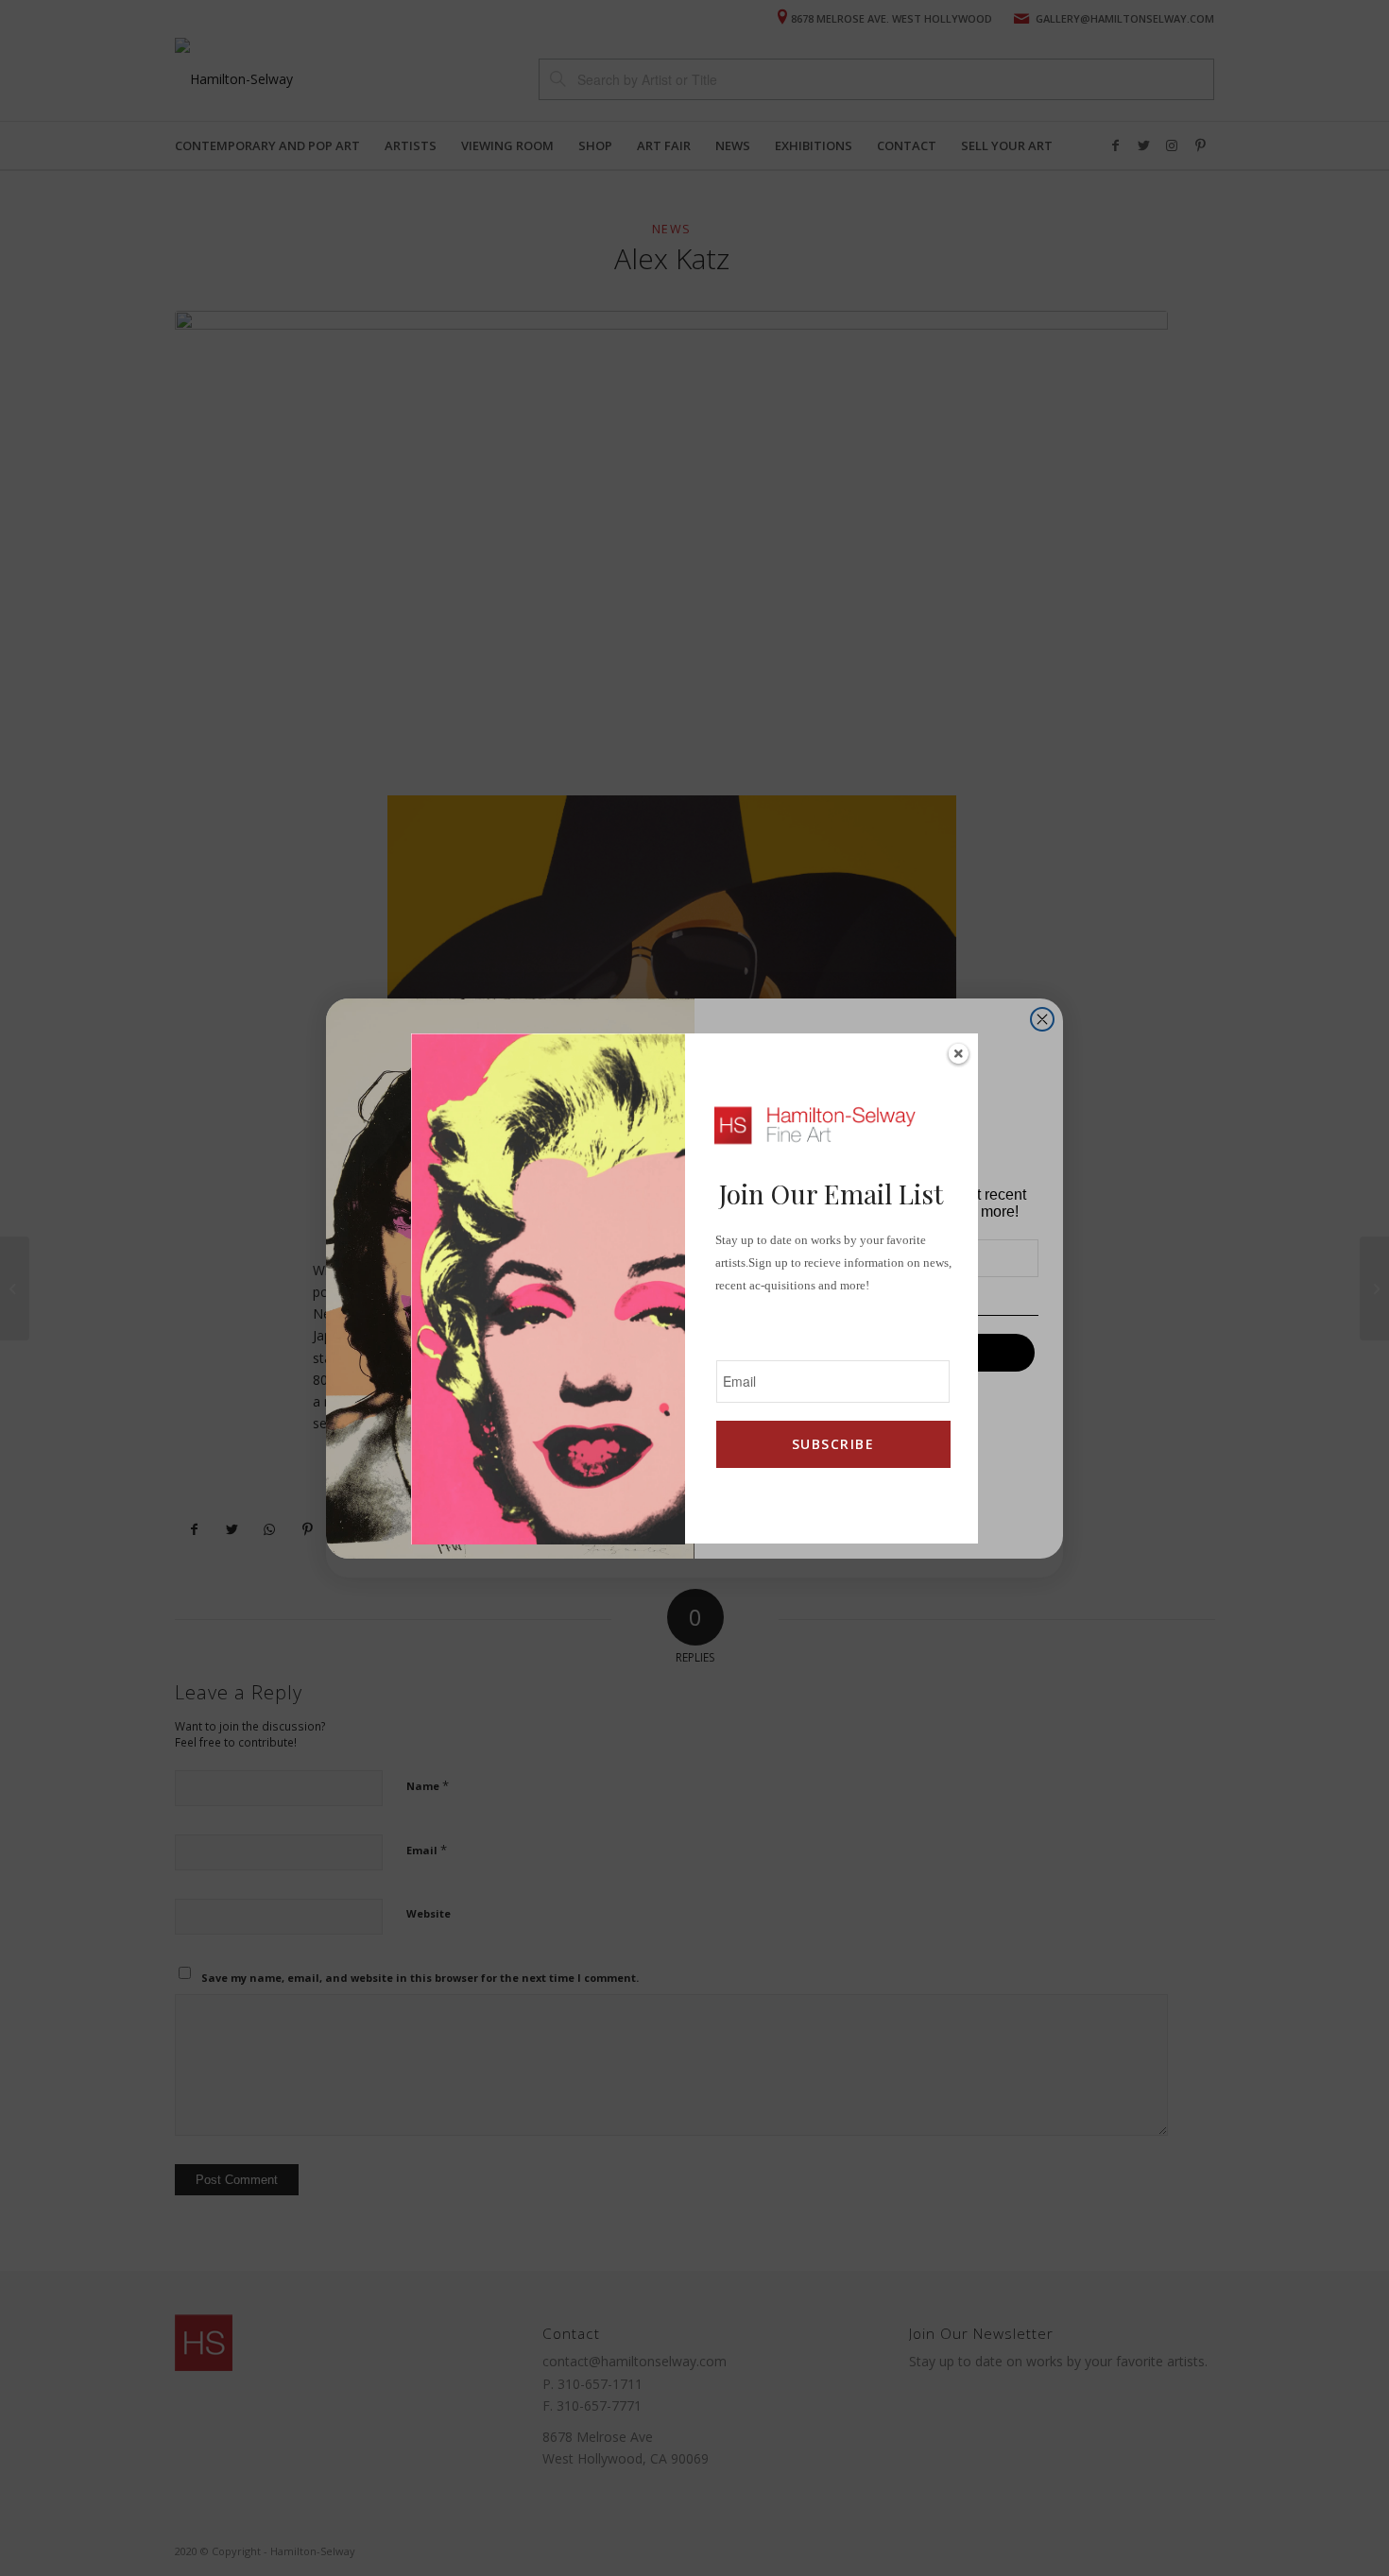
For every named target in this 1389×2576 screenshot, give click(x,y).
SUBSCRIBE (833, 1444)
